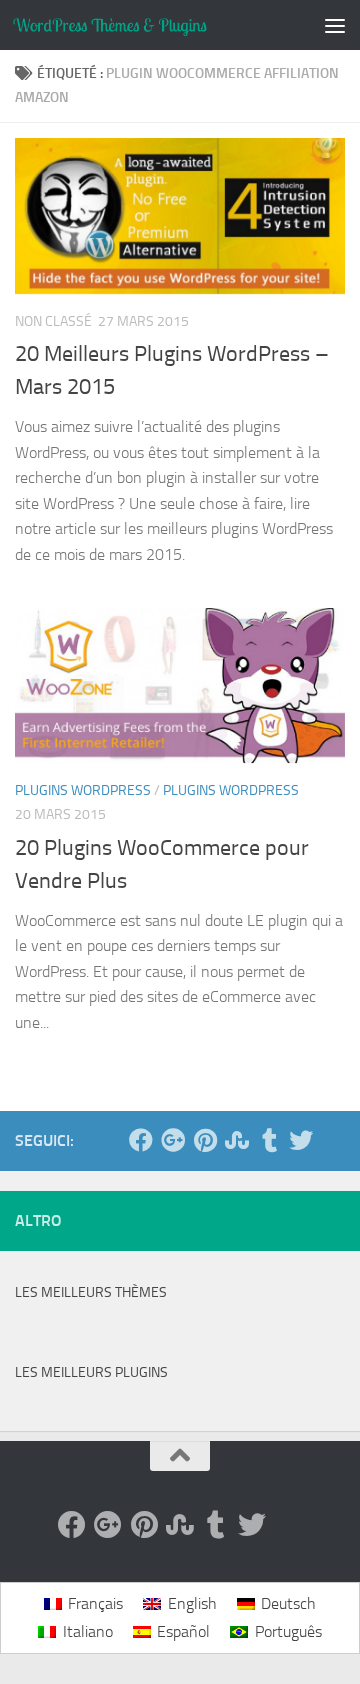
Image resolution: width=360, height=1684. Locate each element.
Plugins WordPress (83, 790)
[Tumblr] (269, 1140)
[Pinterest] (205, 1140)
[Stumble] (237, 1140)
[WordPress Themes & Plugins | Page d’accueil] (142, 25)
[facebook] (141, 1140)
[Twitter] (301, 1140)
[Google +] (173, 1140)
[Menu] (335, 25)
